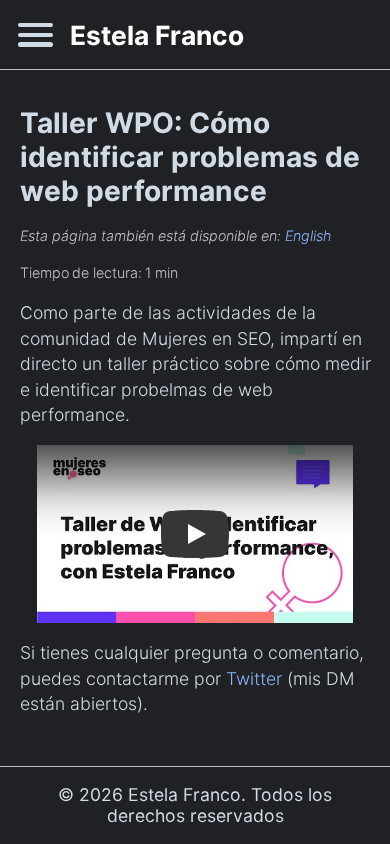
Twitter (254, 678)
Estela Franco (157, 35)
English (308, 235)
